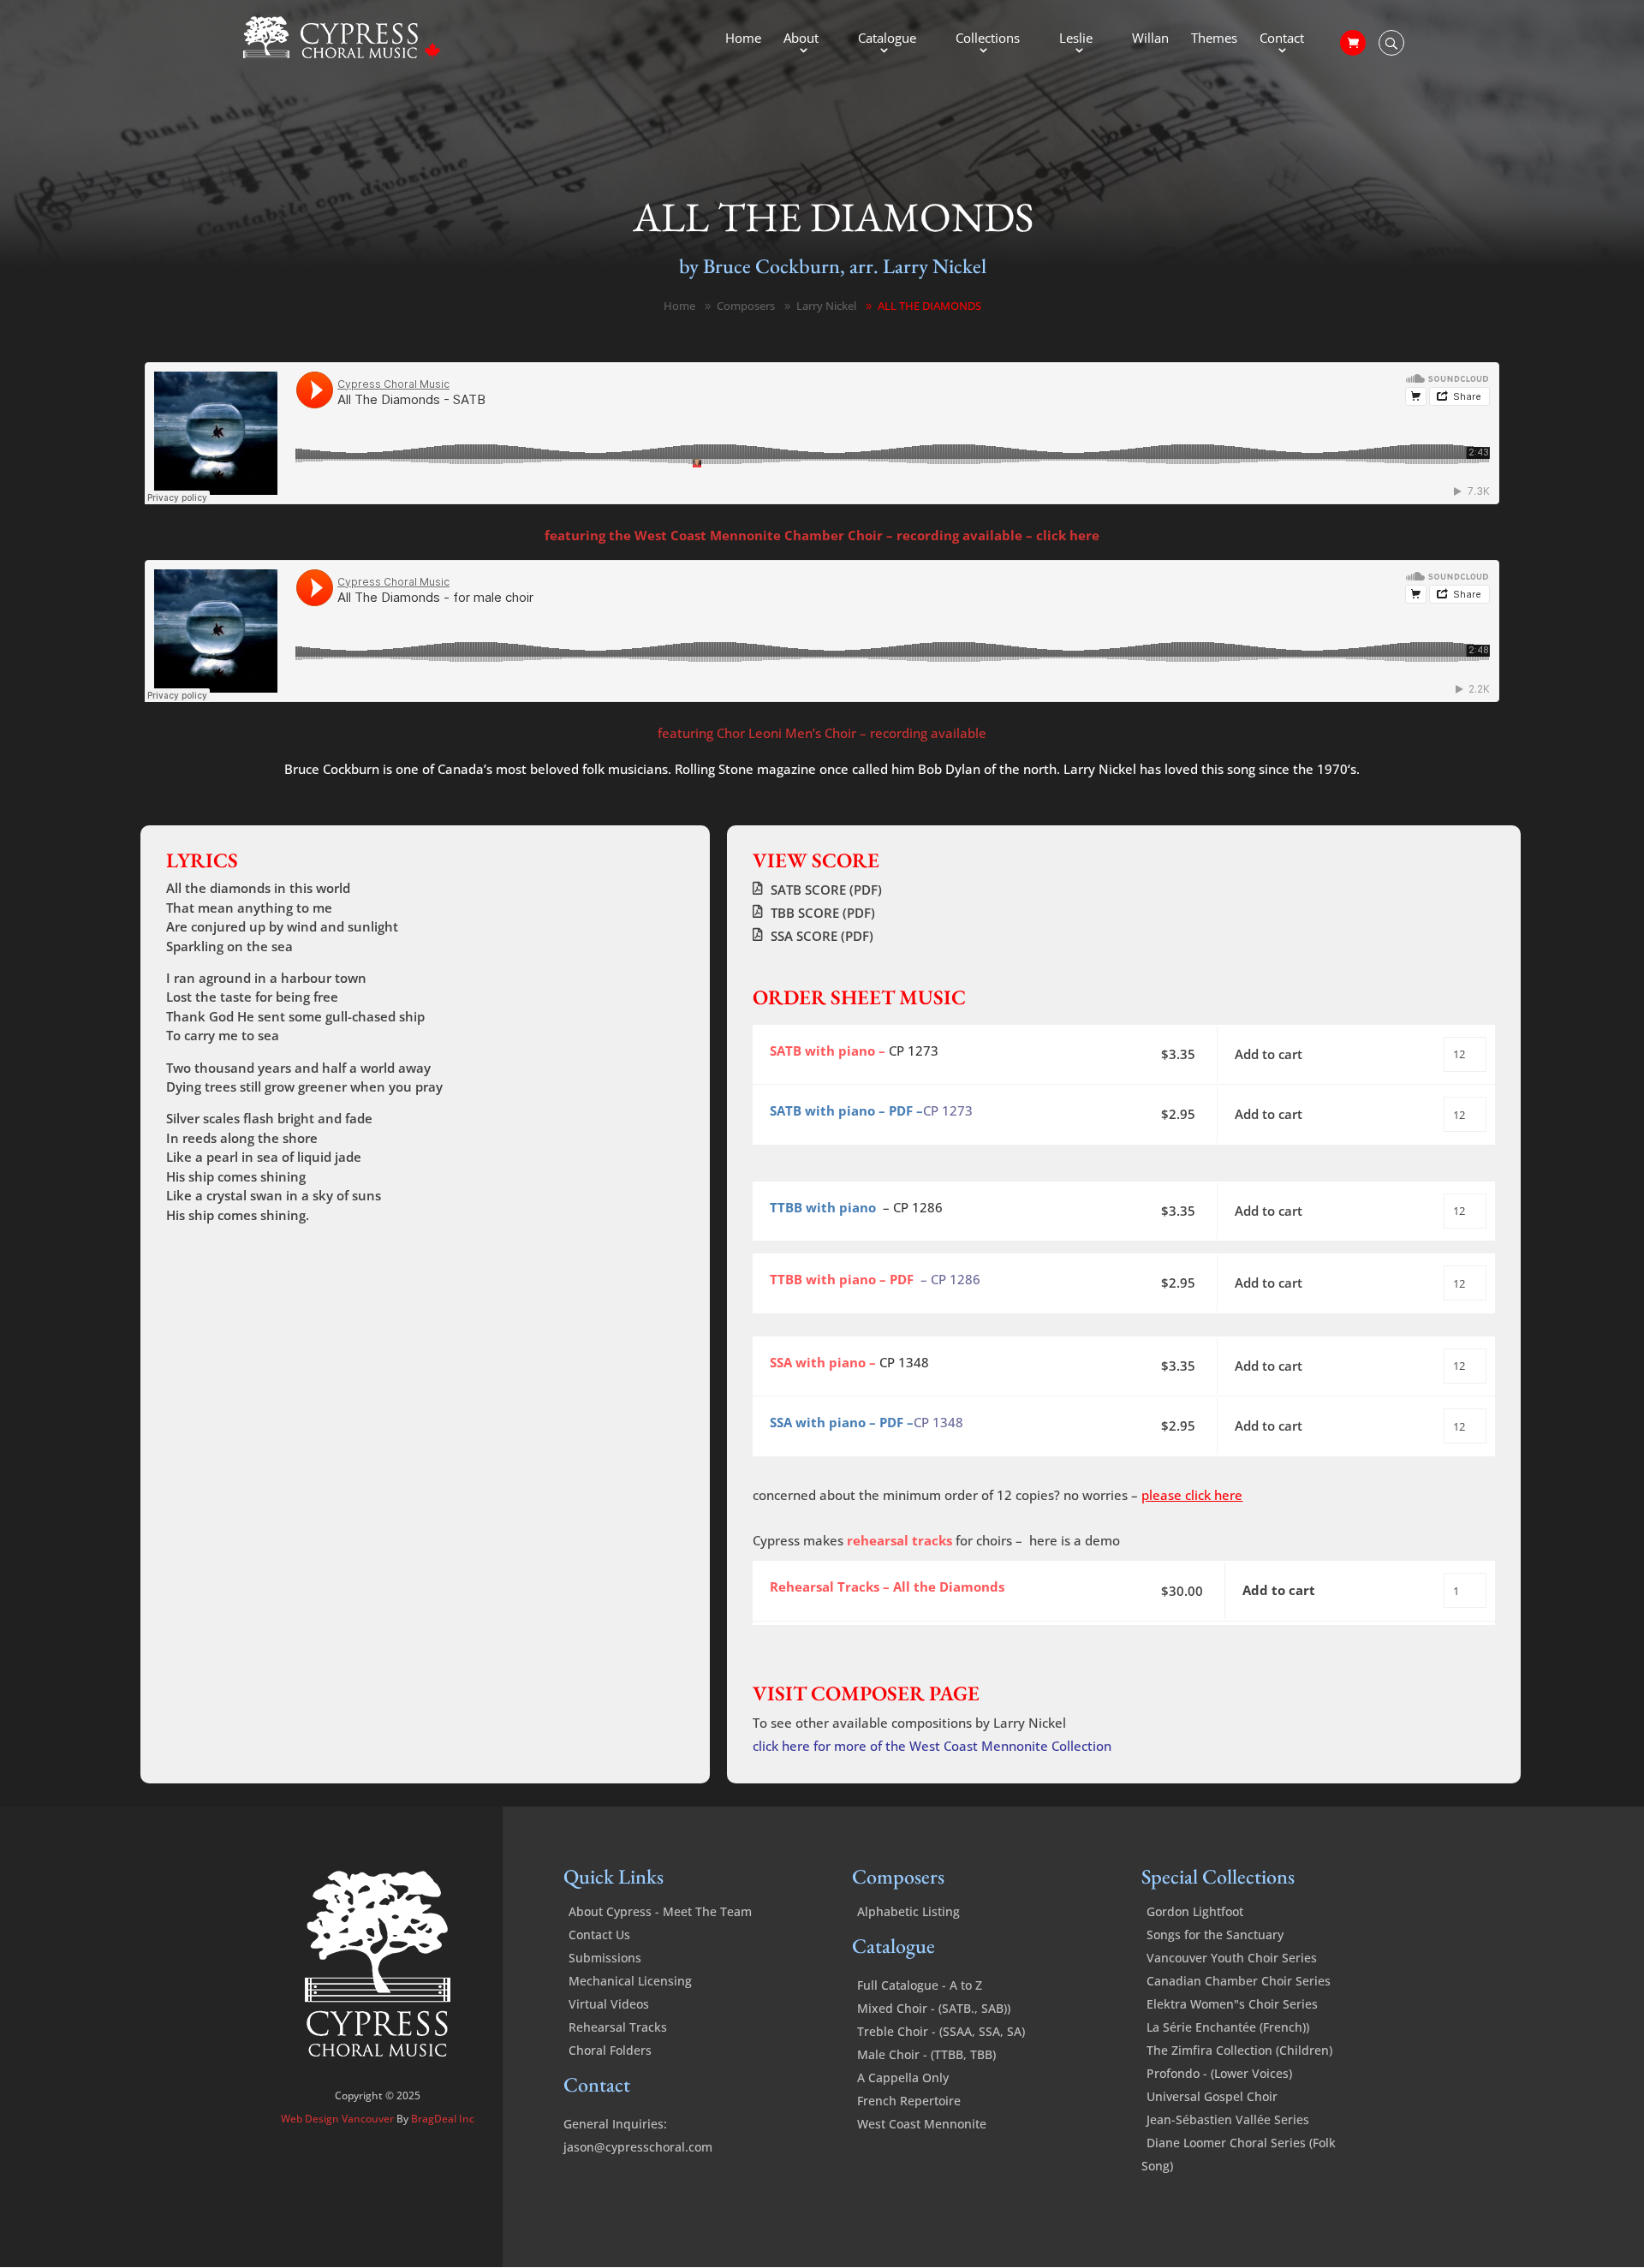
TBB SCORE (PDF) (823, 913)
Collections (988, 39)
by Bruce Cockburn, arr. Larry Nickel (833, 266)
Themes (1214, 39)
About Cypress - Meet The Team (660, 1911)
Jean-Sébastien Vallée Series (1228, 2119)
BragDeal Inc (443, 2119)
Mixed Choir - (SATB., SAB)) (934, 2008)
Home (743, 39)
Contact (1282, 39)
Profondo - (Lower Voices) (1219, 2073)
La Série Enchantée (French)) (1228, 2027)
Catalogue (887, 39)
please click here (1192, 1495)
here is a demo (1075, 1540)
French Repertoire (909, 2101)
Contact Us (599, 1935)
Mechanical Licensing (630, 1981)
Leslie (1076, 39)
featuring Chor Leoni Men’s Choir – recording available (822, 733)
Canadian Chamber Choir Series (1239, 1981)
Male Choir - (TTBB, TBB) (926, 2054)
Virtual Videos (609, 2004)
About (801, 39)
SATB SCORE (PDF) (826, 890)
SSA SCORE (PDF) (822, 936)
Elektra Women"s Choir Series (1232, 2004)
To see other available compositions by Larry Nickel (909, 1723)
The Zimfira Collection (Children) (1239, 2050)
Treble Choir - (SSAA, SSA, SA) (941, 2031)
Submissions (605, 1958)
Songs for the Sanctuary (1215, 1935)
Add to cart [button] (1269, 1054)
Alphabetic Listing (908, 1911)
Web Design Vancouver (339, 2119)
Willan (1150, 39)
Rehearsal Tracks (618, 2027)
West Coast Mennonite (922, 2124)
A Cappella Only (903, 2078)
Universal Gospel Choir (1212, 2096)
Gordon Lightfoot (1195, 1911)
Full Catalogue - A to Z (920, 1985)
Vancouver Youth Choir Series (1232, 1958)
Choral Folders (610, 2050)
